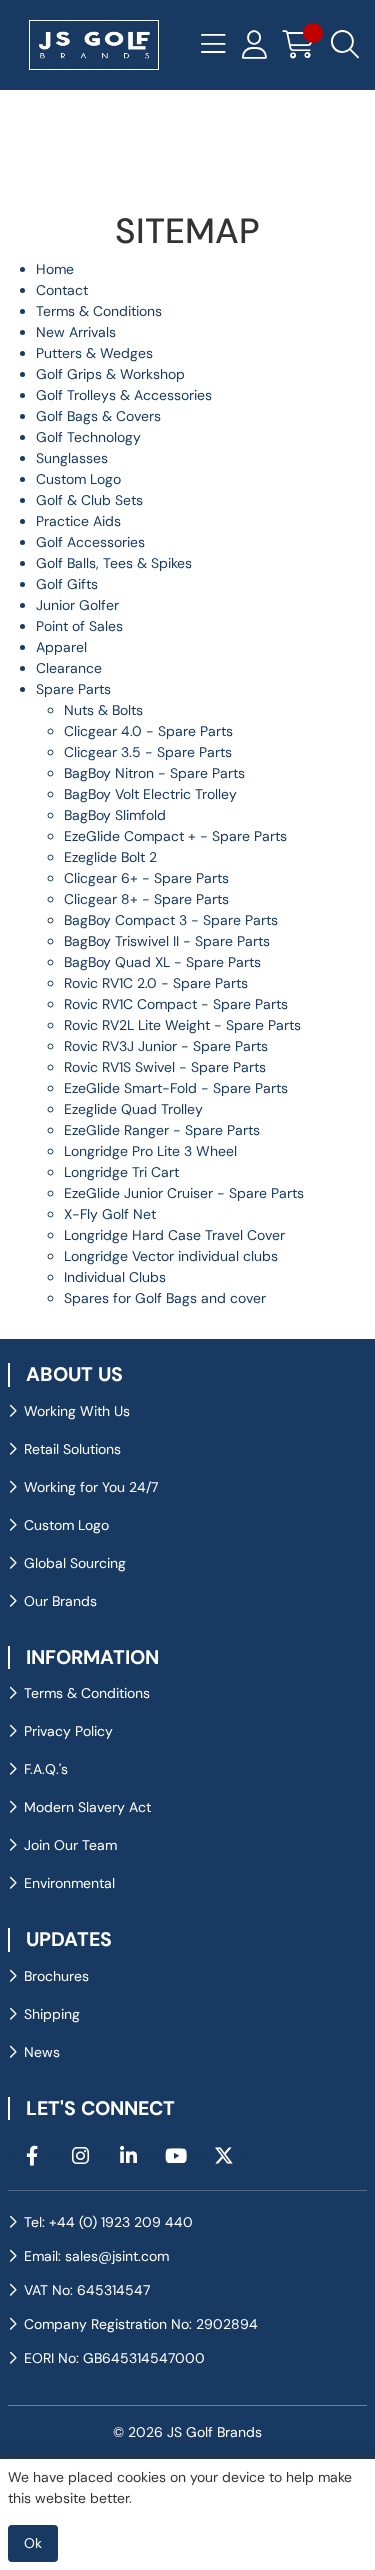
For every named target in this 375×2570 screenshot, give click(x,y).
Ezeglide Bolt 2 (110, 857)
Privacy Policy (68, 1731)
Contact (62, 290)
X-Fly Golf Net (110, 1214)
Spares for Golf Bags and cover (165, 1298)
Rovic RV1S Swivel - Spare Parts (165, 1067)
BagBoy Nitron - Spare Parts (154, 773)
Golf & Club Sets (89, 500)
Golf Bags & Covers (98, 416)
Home (55, 269)
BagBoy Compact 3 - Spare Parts (171, 920)
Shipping (52, 2014)
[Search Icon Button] (345, 45)
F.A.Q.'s (46, 1769)
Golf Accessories (90, 542)
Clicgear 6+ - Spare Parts (146, 878)
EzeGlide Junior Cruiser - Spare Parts (184, 1193)
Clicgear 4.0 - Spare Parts (148, 731)
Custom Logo (78, 479)
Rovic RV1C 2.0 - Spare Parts (156, 983)
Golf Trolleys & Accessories (124, 395)
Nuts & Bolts (103, 710)
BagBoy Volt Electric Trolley (150, 794)
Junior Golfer (77, 605)
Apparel (61, 647)
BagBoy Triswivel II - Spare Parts (167, 941)
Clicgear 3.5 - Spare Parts (148, 752)
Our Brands (60, 1601)
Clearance (69, 668)
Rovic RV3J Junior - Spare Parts (166, 1046)
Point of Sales (79, 626)
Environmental (69, 1883)
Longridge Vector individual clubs (171, 1256)
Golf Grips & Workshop (110, 374)
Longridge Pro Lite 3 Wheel (150, 1151)
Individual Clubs (115, 1277)
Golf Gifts (67, 584)
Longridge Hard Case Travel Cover (174, 1235)
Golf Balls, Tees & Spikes (114, 563)
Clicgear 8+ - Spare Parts (146, 899)
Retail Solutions (72, 1449)
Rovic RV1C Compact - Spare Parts (176, 1004)
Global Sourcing (75, 1563)
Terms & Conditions (99, 311)
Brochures (56, 1976)
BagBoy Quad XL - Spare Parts (162, 962)
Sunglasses (72, 458)
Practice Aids (78, 521)
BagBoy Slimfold (115, 815)
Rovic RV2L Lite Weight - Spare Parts (182, 1025)
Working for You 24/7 (91, 1487)
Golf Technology (88, 437)
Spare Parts (73, 689)
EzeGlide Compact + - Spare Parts (175, 836)
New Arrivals (76, 332)
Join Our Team (70, 1845)
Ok (33, 2543)
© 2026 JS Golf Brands (187, 2432)
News (42, 2052)
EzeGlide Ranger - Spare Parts (162, 1130)
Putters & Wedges (94, 353)
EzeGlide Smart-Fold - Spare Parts (176, 1088)
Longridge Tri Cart (121, 1172)
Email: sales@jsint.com (96, 2256)
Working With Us (77, 1411)
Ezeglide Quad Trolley (133, 1109)
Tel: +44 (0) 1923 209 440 (108, 2222)
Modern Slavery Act (87, 1807)
